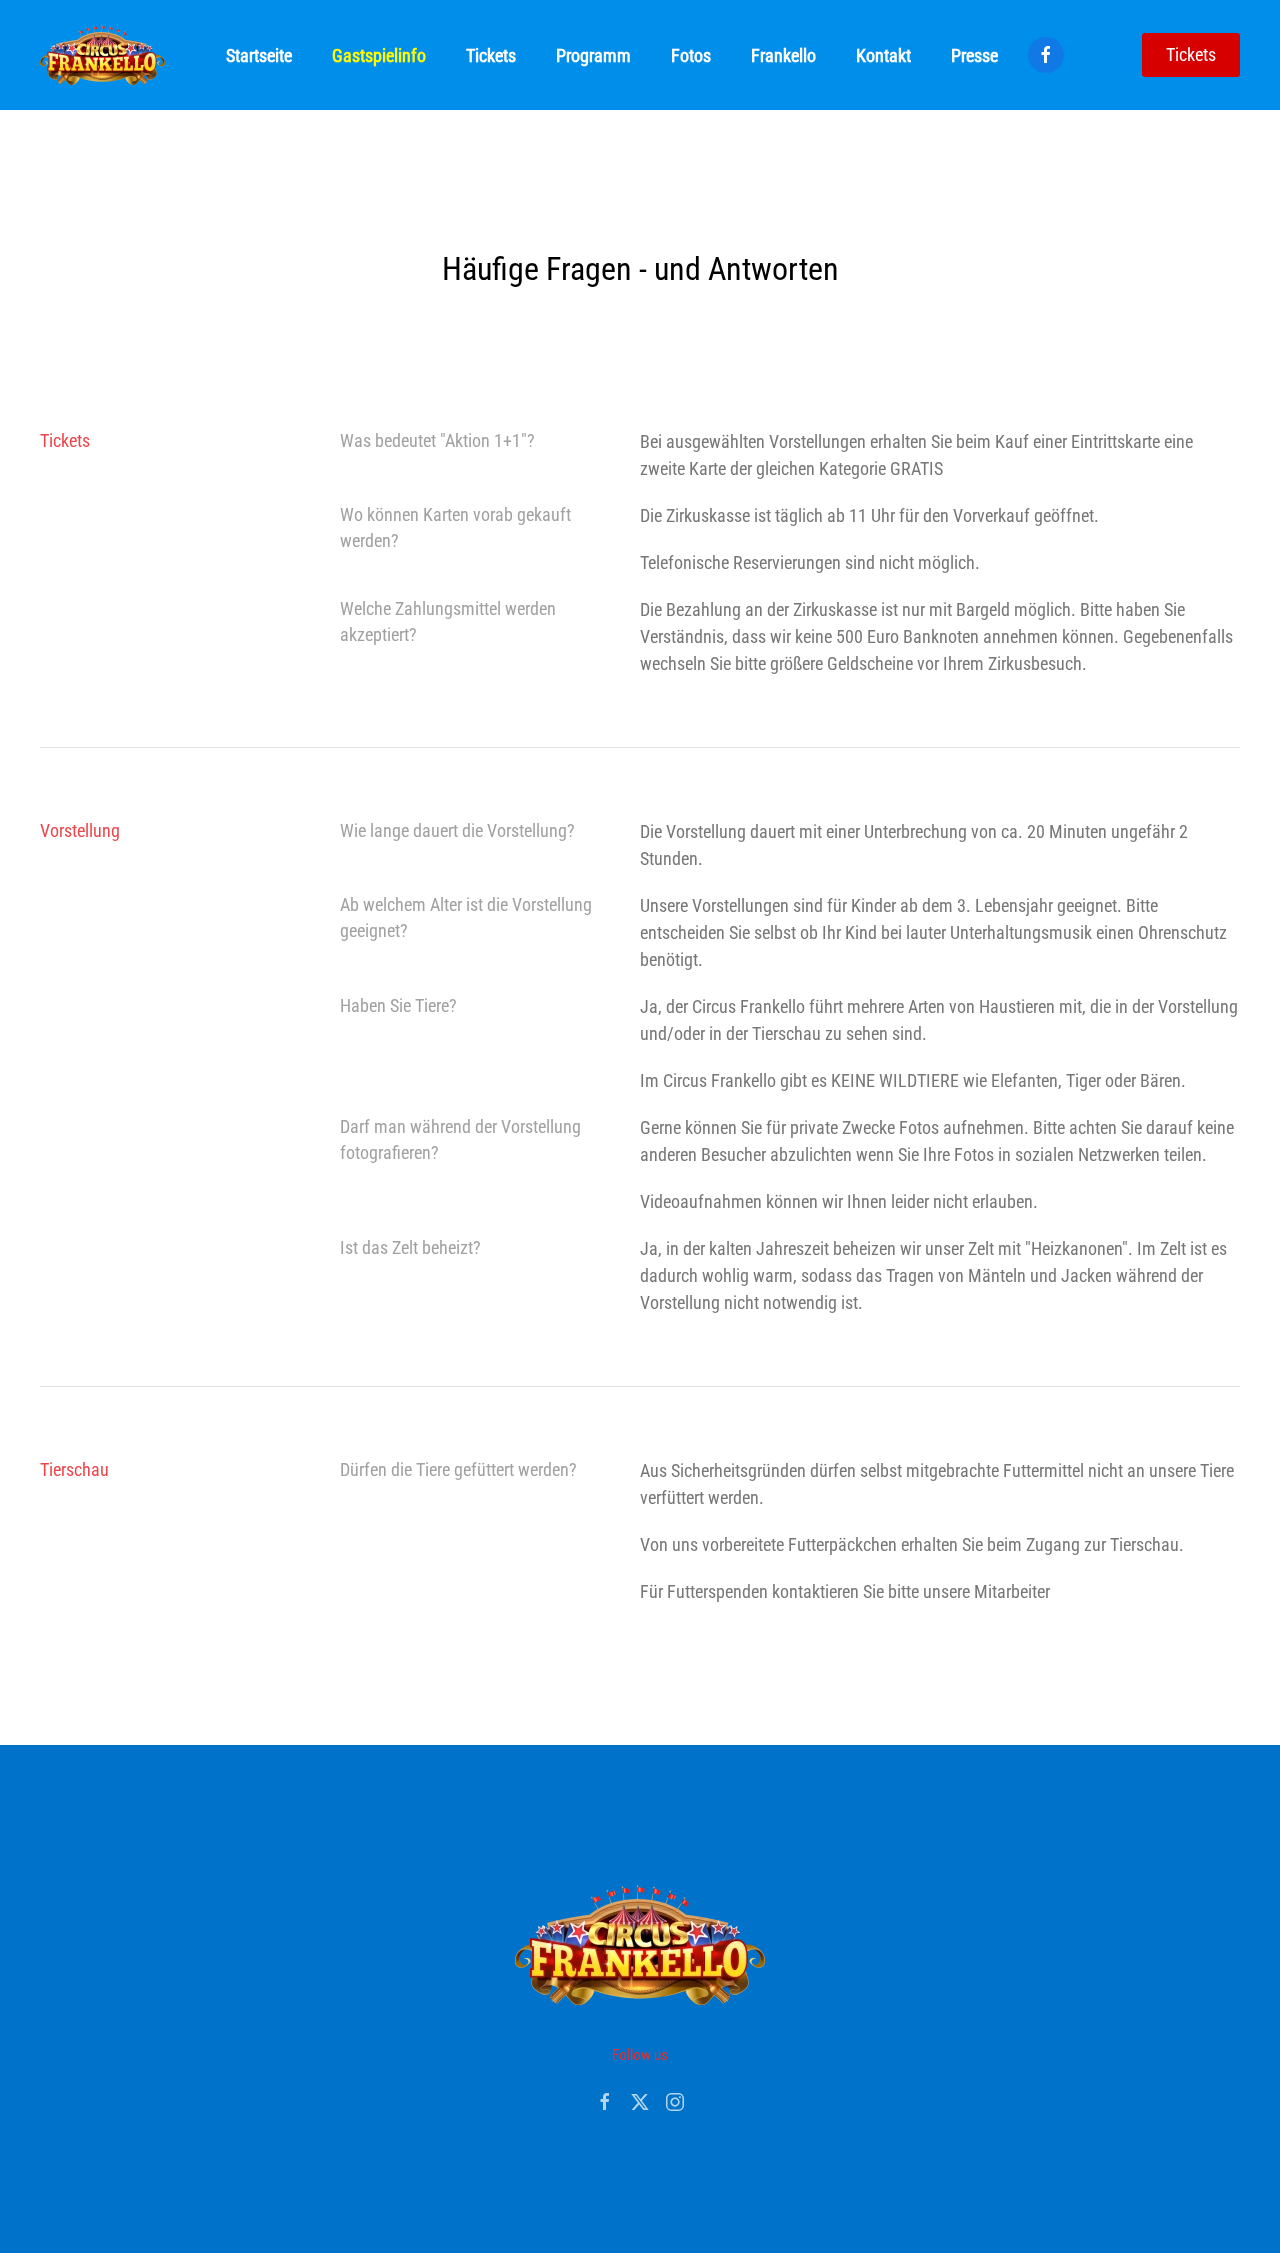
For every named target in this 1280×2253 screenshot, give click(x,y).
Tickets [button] (491, 55)
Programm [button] (593, 55)
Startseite (259, 55)
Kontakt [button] (883, 55)
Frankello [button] (783, 55)
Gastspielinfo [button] (379, 55)
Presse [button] (974, 55)
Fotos (691, 55)
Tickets (1191, 54)
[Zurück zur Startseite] (102, 55)
